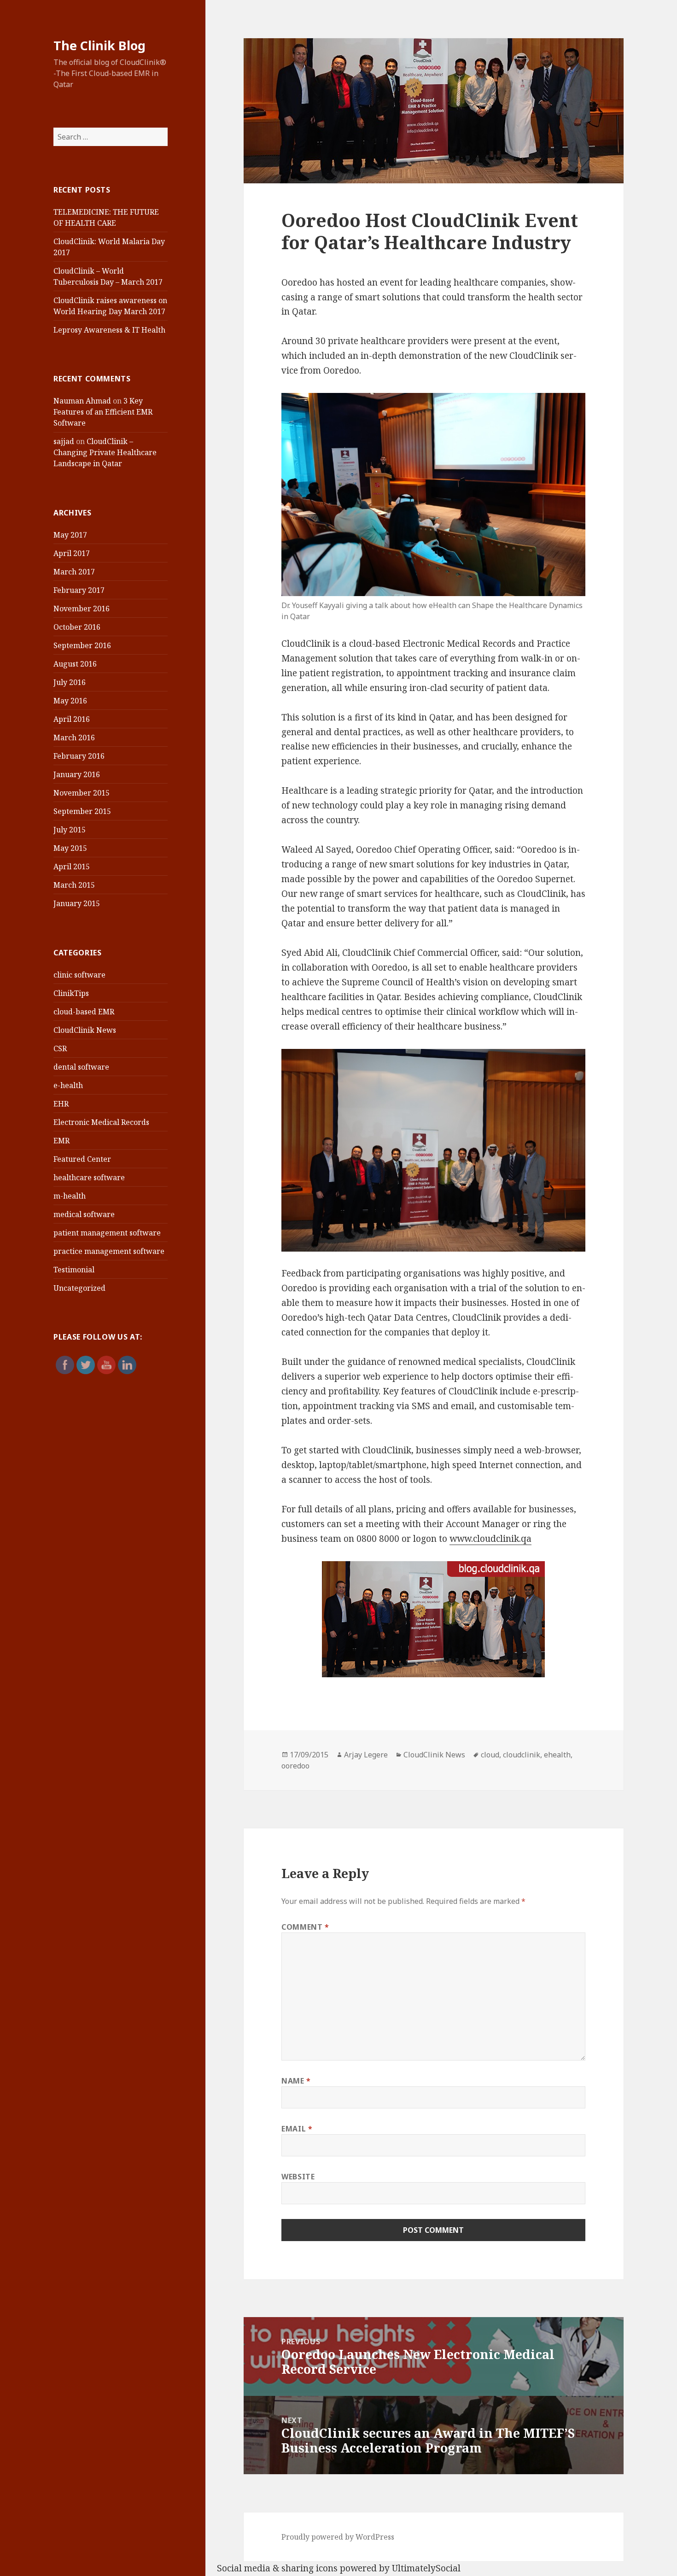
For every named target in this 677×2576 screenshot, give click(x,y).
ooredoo (295, 1766)
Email (297, 2129)
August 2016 (75, 664)
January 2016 (77, 774)
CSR (60, 1048)
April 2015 (72, 866)
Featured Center (82, 1159)
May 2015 (70, 848)
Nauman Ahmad (82, 401)
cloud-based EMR (84, 1012)
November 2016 (82, 609)
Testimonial (74, 1270)
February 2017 (79, 590)
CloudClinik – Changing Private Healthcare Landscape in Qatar (105, 452)
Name (296, 2081)
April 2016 (72, 719)
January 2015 (77, 903)
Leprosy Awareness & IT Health (109, 330)
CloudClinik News (85, 1030)
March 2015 (74, 885)
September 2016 (82, 645)
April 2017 (72, 553)
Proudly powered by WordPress (338, 2537)
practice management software (109, 1251)
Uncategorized (79, 1288)
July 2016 (70, 682)
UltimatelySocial (426, 2568)
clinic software (79, 975)
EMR (61, 1141)
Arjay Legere (366, 1755)
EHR (61, 1104)
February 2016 (79, 756)
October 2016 (77, 627)
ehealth (557, 1755)
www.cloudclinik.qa (490, 1539)
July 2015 (70, 830)
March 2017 (74, 572)
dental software (81, 1067)
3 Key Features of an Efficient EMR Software (103, 412)
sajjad (64, 441)
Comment (305, 1927)
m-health (70, 1196)
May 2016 (70, 701)
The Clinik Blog (99, 45)
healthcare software (89, 1177)
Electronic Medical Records (101, 1122)
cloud (490, 1755)
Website (298, 2177)
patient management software (107, 1233)
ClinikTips (71, 993)
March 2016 (74, 738)
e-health (68, 1085)
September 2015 (82, 811)
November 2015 (82, 793)
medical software (84, 1214)
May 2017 (70, 535)
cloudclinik (522, 1755)
